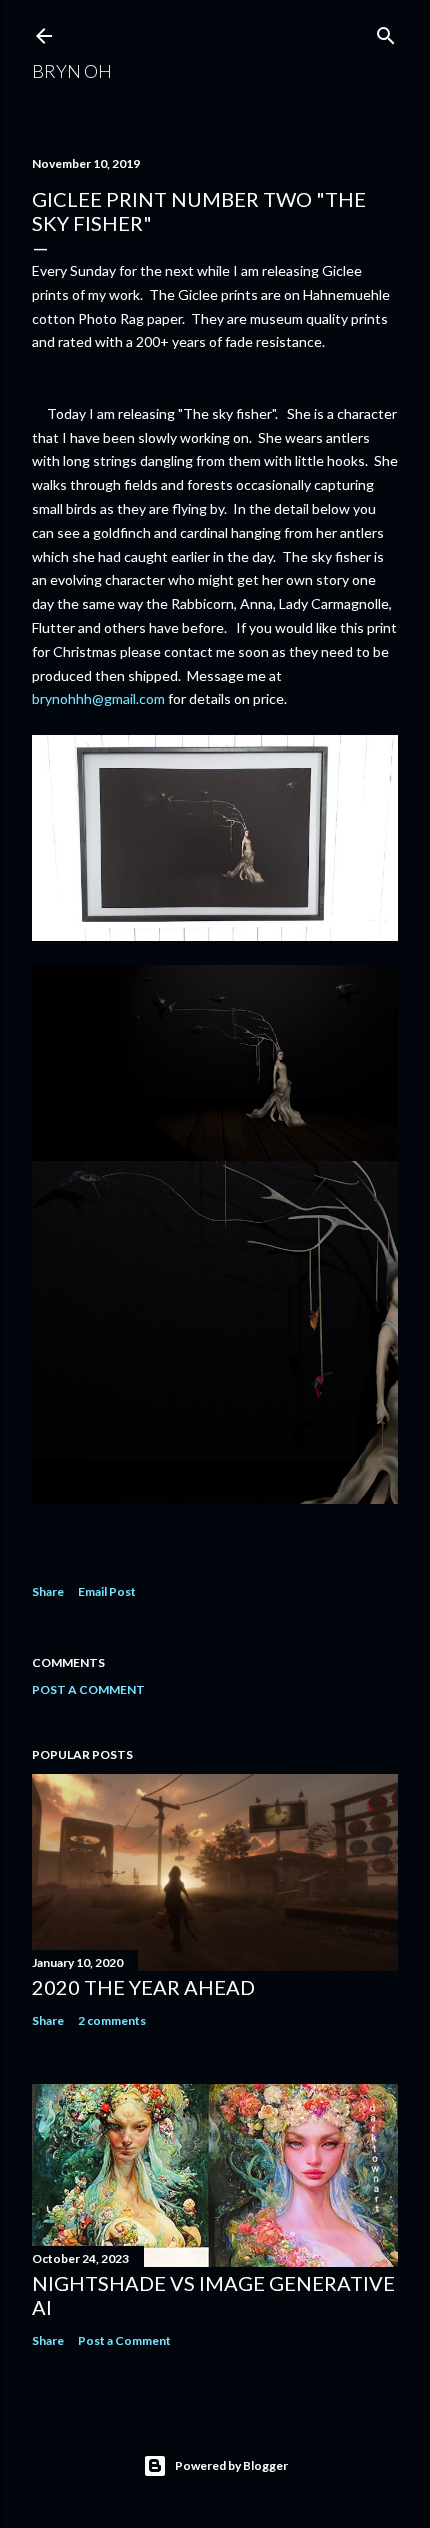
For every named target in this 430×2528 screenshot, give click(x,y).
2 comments (112, 2020)
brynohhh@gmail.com (98, 698)
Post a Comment (88, 1689)
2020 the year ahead (143, 1987)
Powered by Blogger (231, 2465)
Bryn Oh (72, 71)
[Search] (386, 31)
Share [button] (48, 1591)
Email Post (107, 1591)
